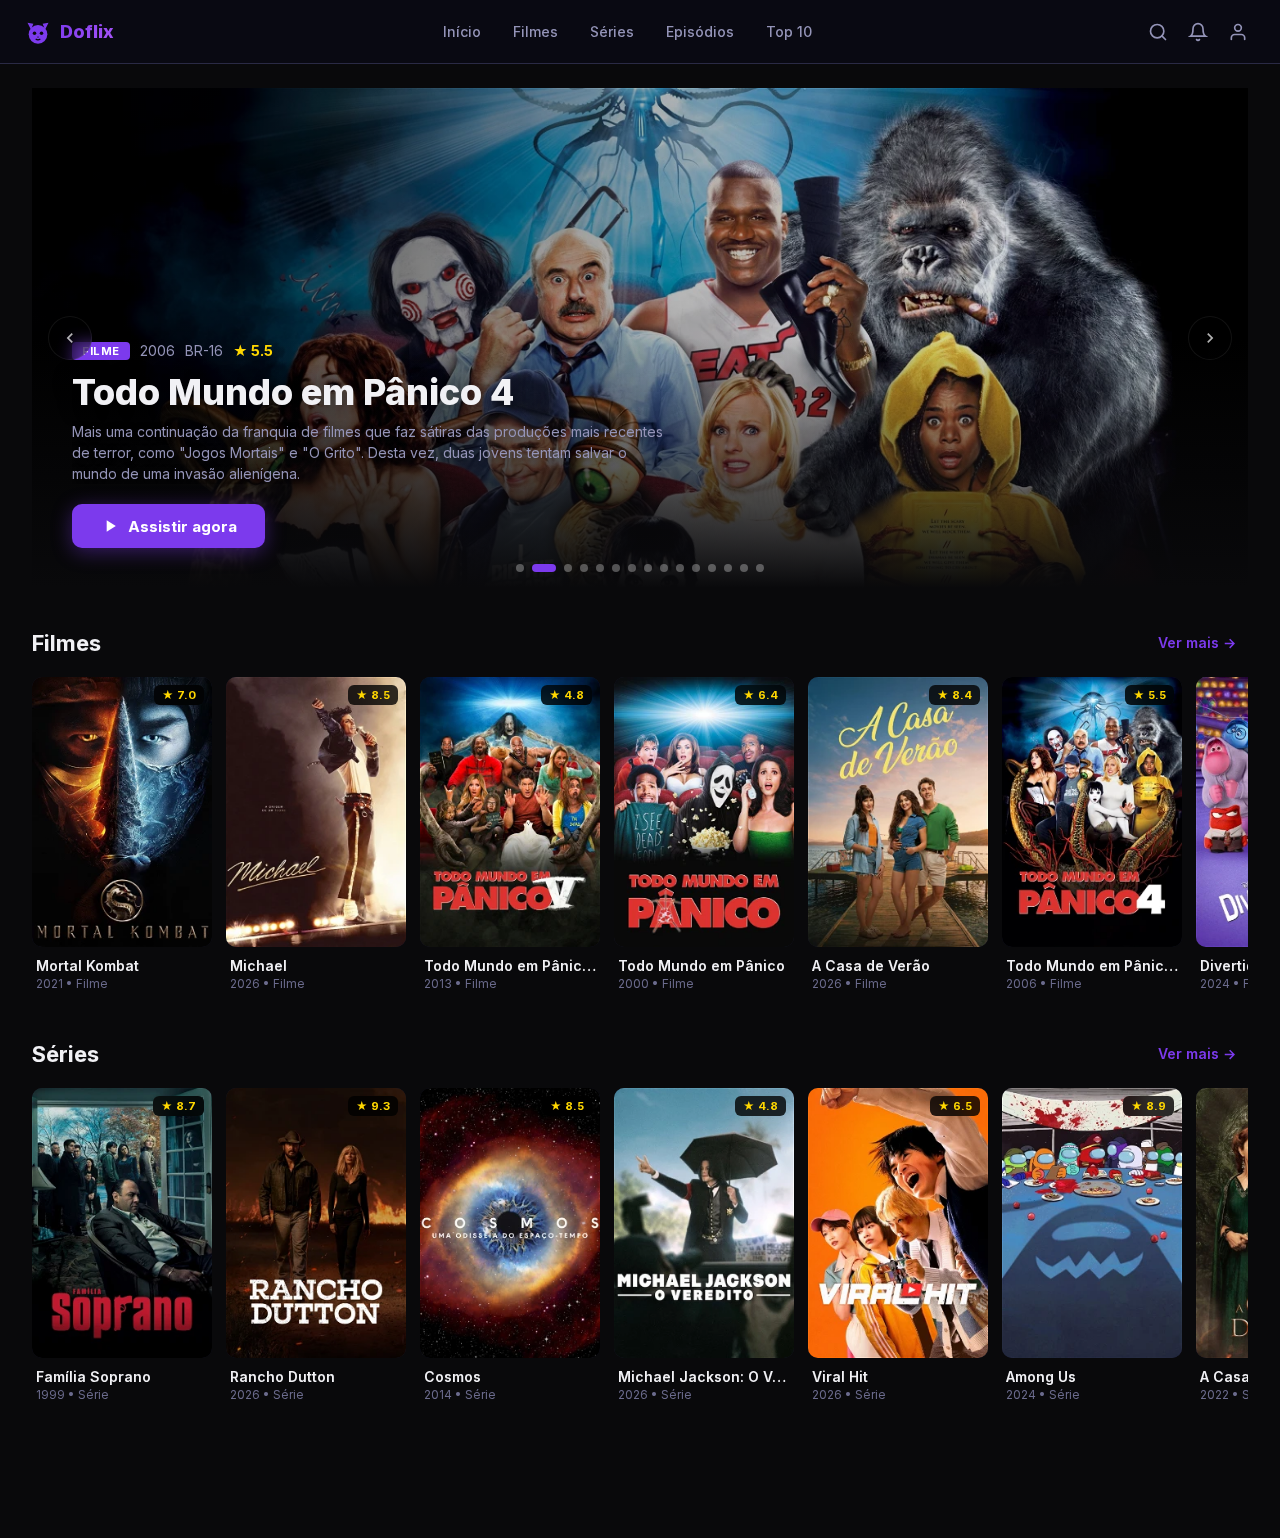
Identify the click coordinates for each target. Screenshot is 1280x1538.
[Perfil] (1238, 32)
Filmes (535, 31)
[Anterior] (70, 338)
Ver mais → (1197, 642)
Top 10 (789, 31)
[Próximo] (1210, 338)
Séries (612, 31)
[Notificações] (1198, 32)
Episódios (700, 31)
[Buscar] (1158, 32)
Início (462, 31)
